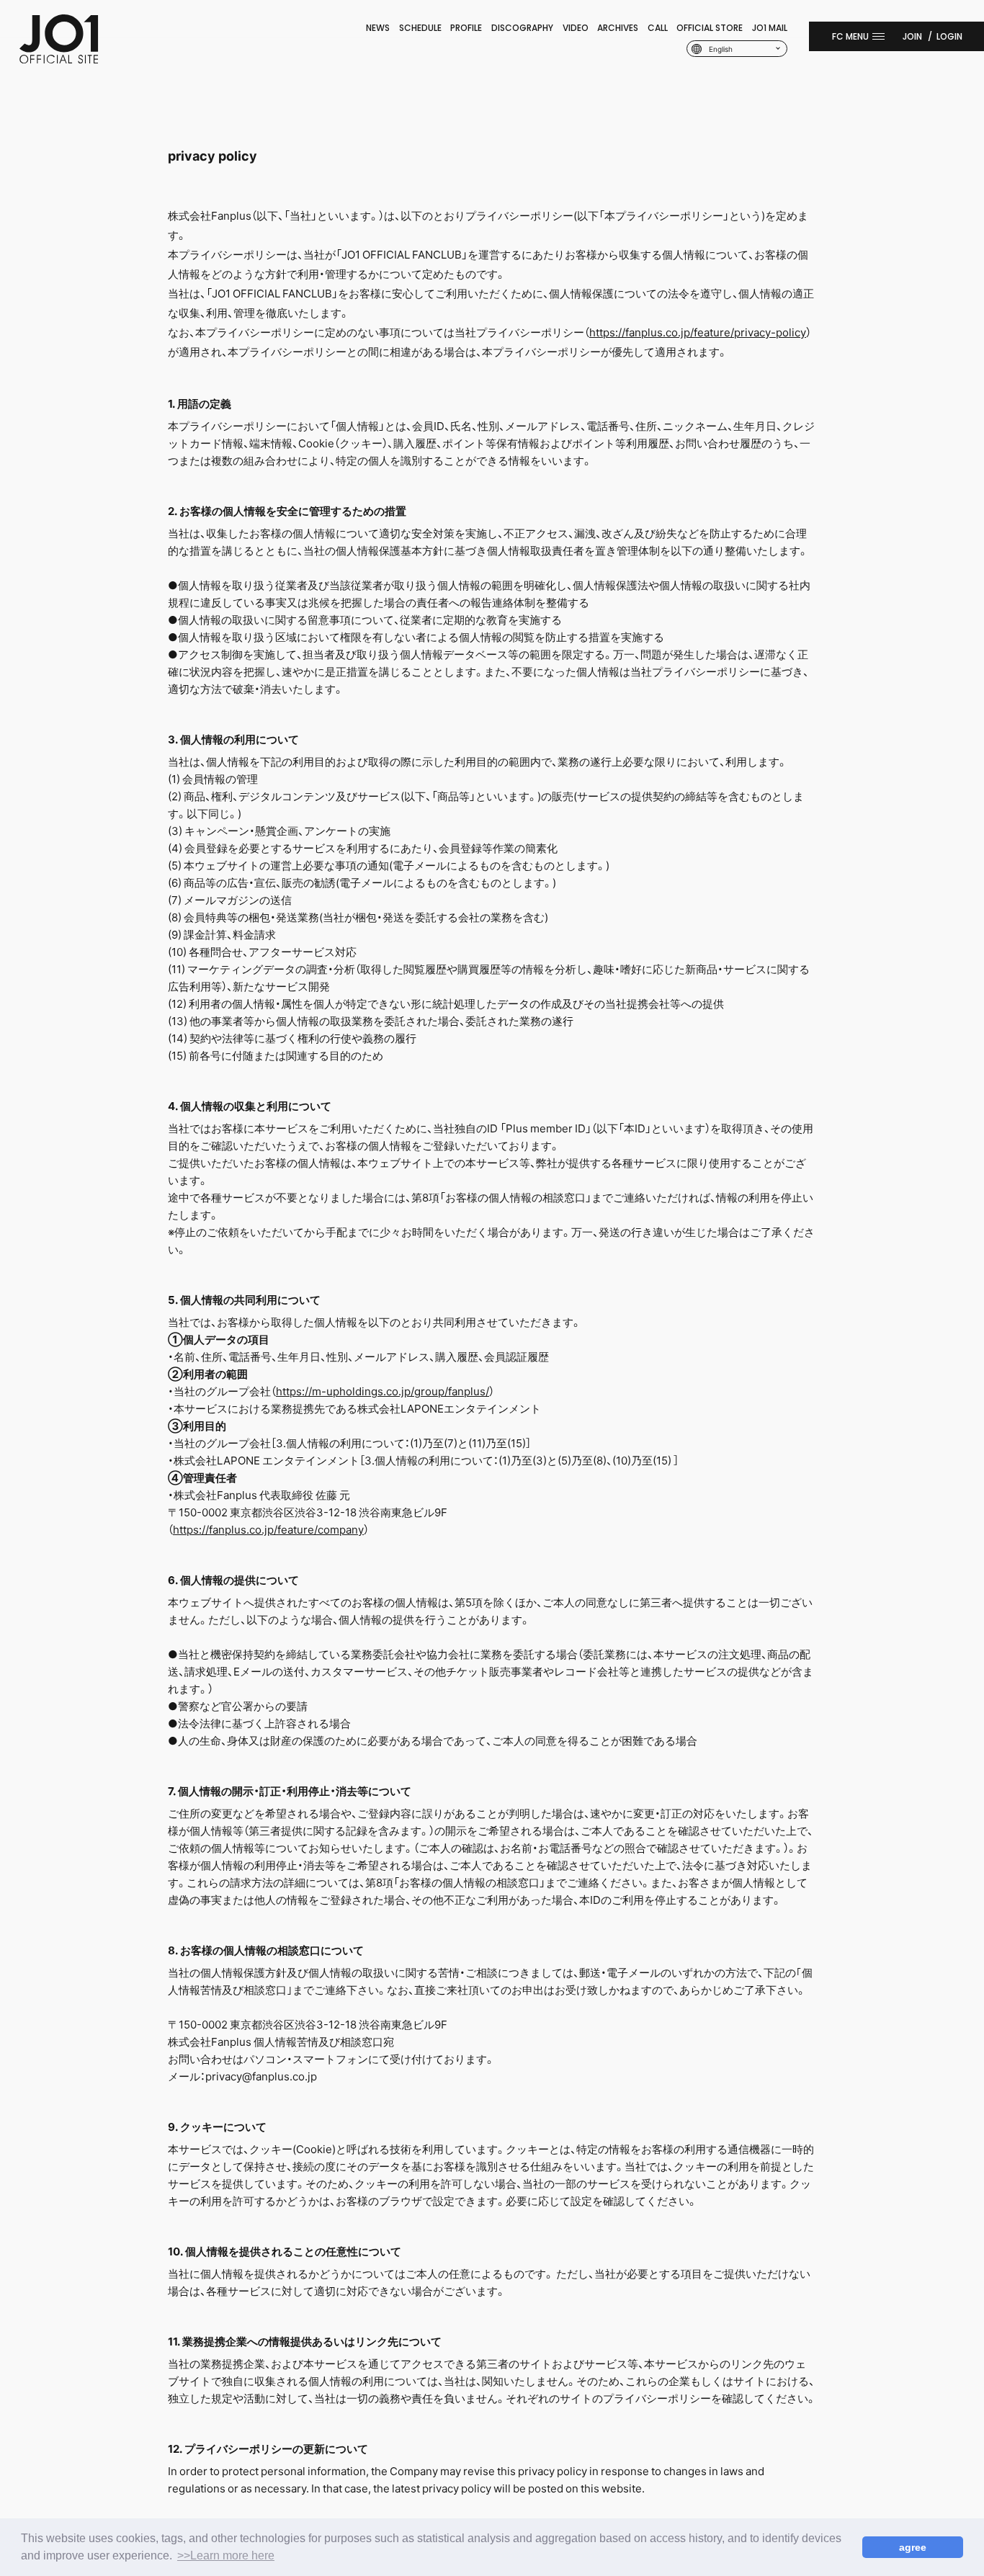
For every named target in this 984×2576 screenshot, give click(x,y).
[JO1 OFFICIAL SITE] (59, 59)
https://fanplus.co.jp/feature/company (268, 1529)
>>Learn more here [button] (226, 2555)
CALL (658, 28)
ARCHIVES (618, 28)
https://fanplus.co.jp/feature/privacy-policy (698, 332)
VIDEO (576, 28)
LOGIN (949, 36)
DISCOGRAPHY (522, 28)
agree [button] (913, 2547)
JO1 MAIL (770, 28)
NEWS (378, 28)
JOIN (912, 36)
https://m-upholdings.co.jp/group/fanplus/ (383, 1391)
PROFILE (466, 28)
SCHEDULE (420, 28)
